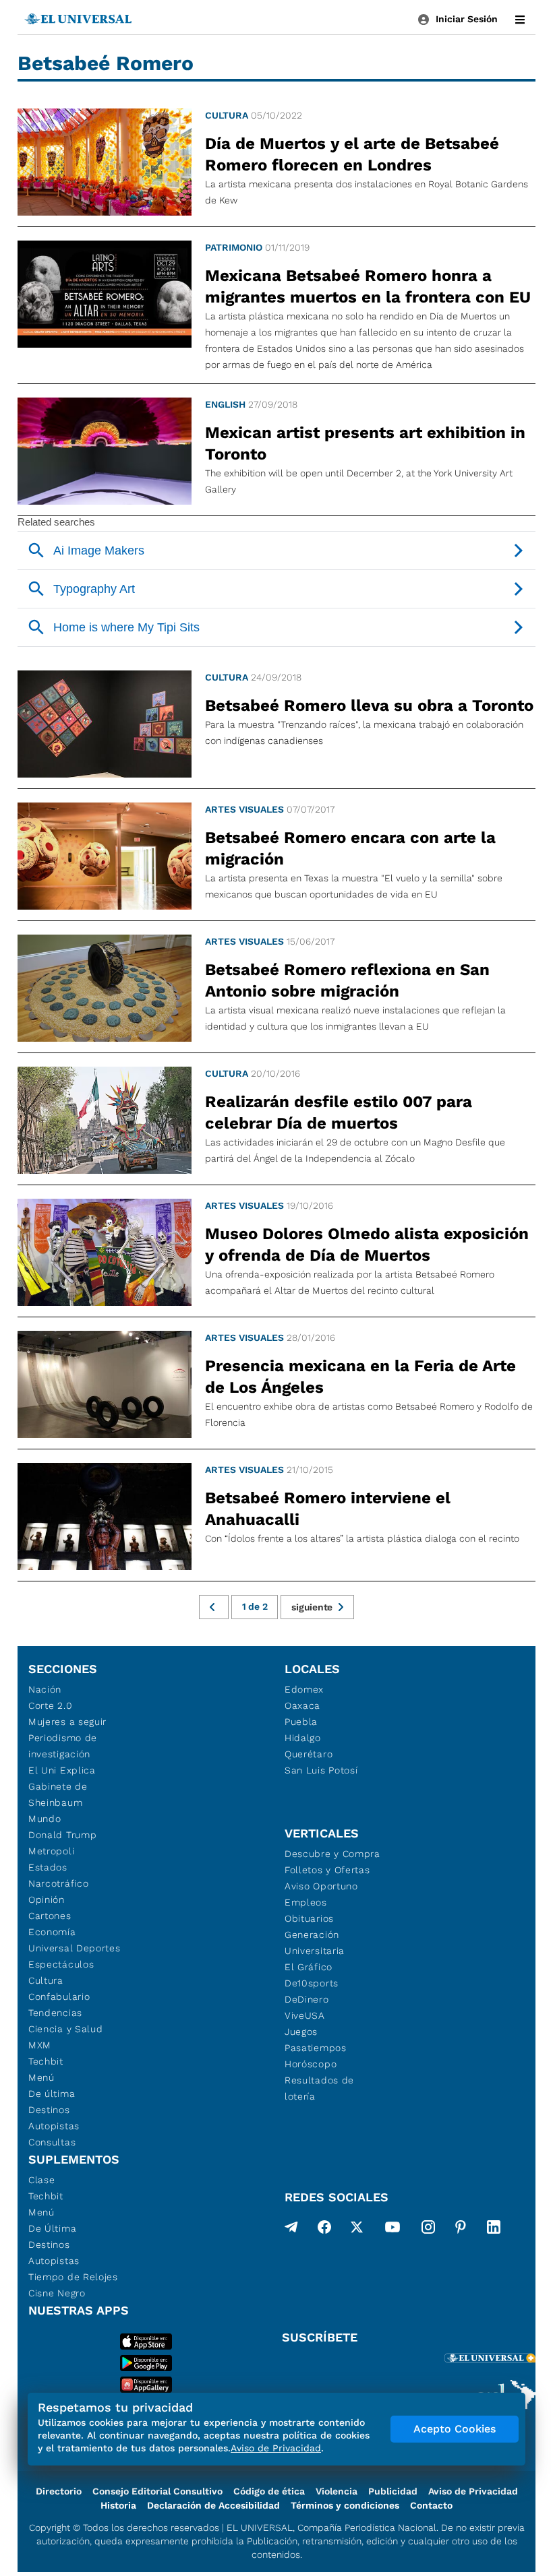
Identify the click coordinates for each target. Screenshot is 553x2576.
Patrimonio (234, 247)
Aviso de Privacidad (473, 2491)
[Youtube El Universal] (392, 2230)
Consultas (52, 2142)
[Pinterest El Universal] (461, 2230)
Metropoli (51, 1851)
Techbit (46, 2061)
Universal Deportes (75, 1948)
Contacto (431, 2505)
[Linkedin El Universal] (494, 2230)
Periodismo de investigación (63, 1746)
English (225, 404)
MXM (40, 2045)
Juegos (301, 2032)
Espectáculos (61, 1964)
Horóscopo (311, 2064)
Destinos (49, 2110)
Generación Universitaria (315, 1943)
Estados (48, 1867)
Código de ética (269, 2491)
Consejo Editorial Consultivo (157, 2491)
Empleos (306, 1902)
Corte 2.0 (50, 1705)
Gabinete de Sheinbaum (58, 1794)
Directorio (59, 2491)
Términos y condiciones (345, 2505)
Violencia (337, 2491)
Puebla (301, 1722)
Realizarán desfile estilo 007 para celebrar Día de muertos (339, 1112)
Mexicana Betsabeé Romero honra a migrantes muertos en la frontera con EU (368, 286)
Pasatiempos (316, 2048)
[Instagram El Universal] (428, 2230)
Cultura (227, 115)
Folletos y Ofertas (327, 1870)
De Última (52, 2228)
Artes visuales (244, 809)
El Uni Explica (62, 1770)
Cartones (50, 1916)
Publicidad (393, 2491)
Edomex (304, 1689)
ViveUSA (305, 2015)
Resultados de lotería (319, 2088)
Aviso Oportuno (321, 1886)
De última (52, 2094)
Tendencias (55, 2013)
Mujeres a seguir (67, 1722)
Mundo (45, 1819)
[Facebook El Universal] (324, 2230)
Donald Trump (62, 1835)
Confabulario (59, 1997)
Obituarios (309, 1918)
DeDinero (307, 1999)
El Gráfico (309, 1967)
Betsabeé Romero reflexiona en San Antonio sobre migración (347, 980)
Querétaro (309, 1754)
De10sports (312, 1983)
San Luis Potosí (321, 1770)
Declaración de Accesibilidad (213, 2505)
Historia (118, 2505)
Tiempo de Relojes (73, 2277)
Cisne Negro (57, 2293)
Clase (42, 2180)
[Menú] (520, 20)
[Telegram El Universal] (291, 2230)
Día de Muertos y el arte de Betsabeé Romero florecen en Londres (352, 154)
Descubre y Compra (332, 1854)
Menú (41, 2077)
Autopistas (54, 2126)
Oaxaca (302, 1705)
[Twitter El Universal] (357, 2230)
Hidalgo (303, 1738)
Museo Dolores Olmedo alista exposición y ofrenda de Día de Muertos (367, 1245)
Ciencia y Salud (66, 2029)
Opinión (47, 1899)
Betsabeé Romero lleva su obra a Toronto (369, 705)
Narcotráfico (58, 1883)
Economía (52, 1932)
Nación (45, 1689)
